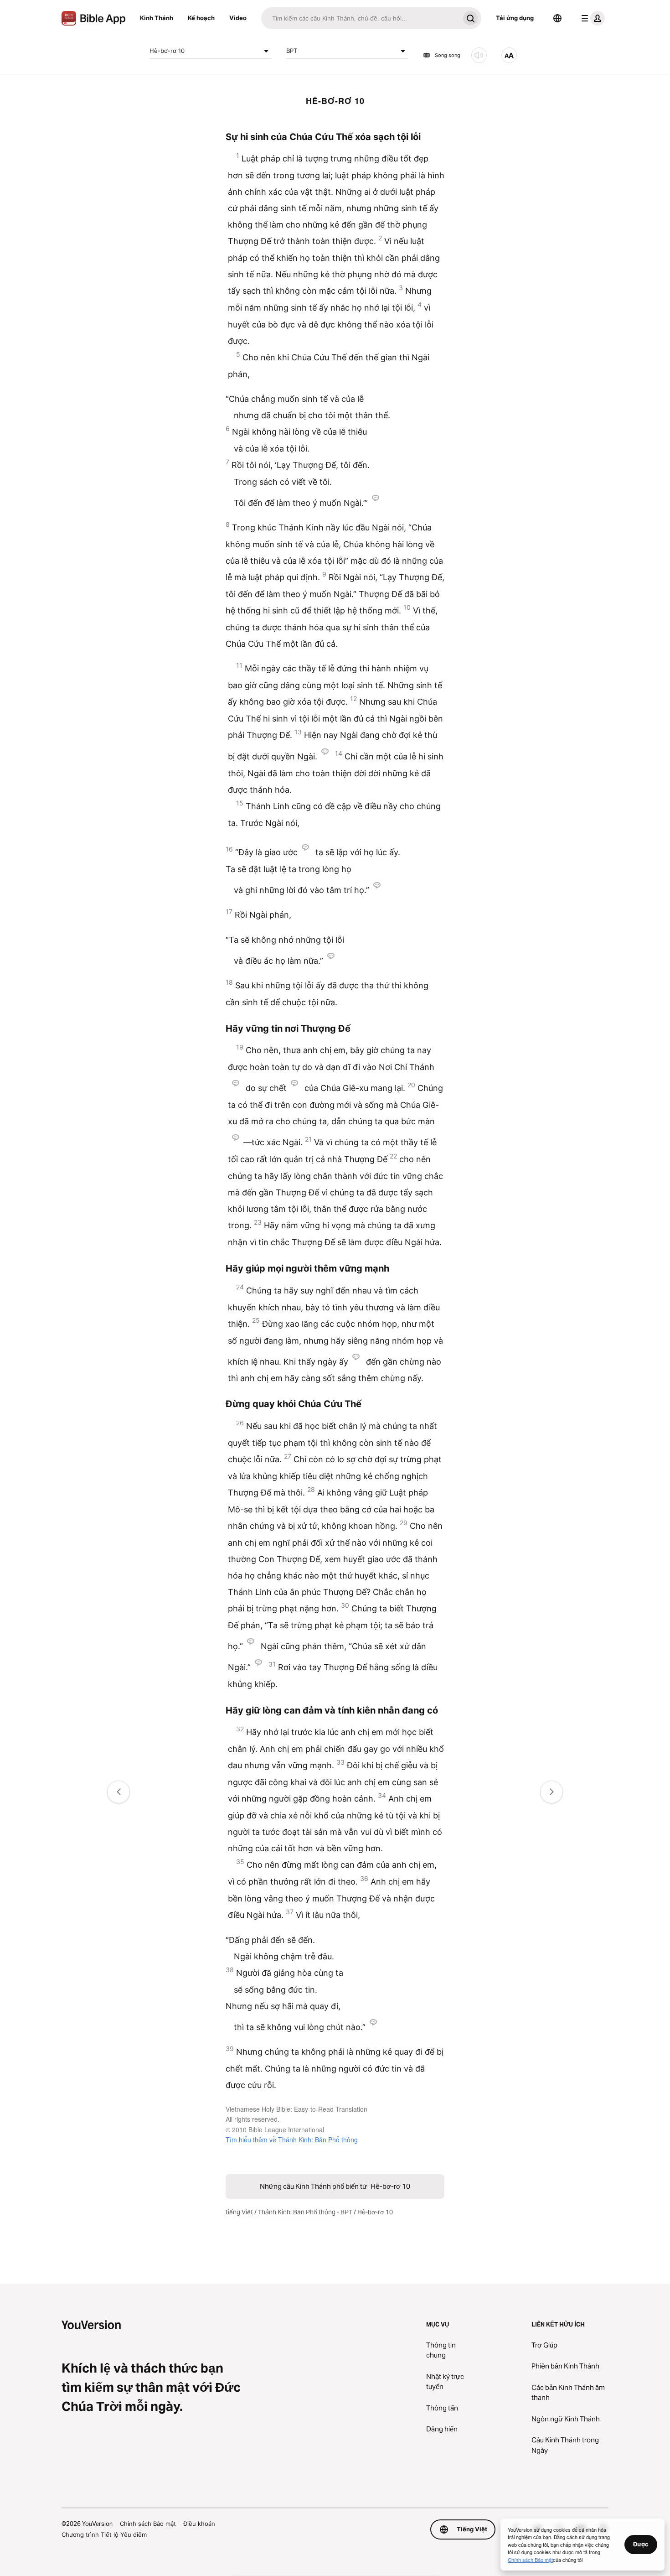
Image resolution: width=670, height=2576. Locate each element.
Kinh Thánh (157, 18)
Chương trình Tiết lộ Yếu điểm (104, 2534)
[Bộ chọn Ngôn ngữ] (557, 18)
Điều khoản (199, 2524)
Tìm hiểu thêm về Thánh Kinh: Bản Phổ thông (292, 2140)
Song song (448, 55)
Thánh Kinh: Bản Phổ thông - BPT (305, 2212)
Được (641, 2544)
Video (238, 18)
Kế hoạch (201, 18)
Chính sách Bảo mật (148, 2524)
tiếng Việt (239, 2212)
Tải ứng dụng (515, 18)
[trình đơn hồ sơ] (591, 18)
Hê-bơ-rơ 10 (167, 51)
